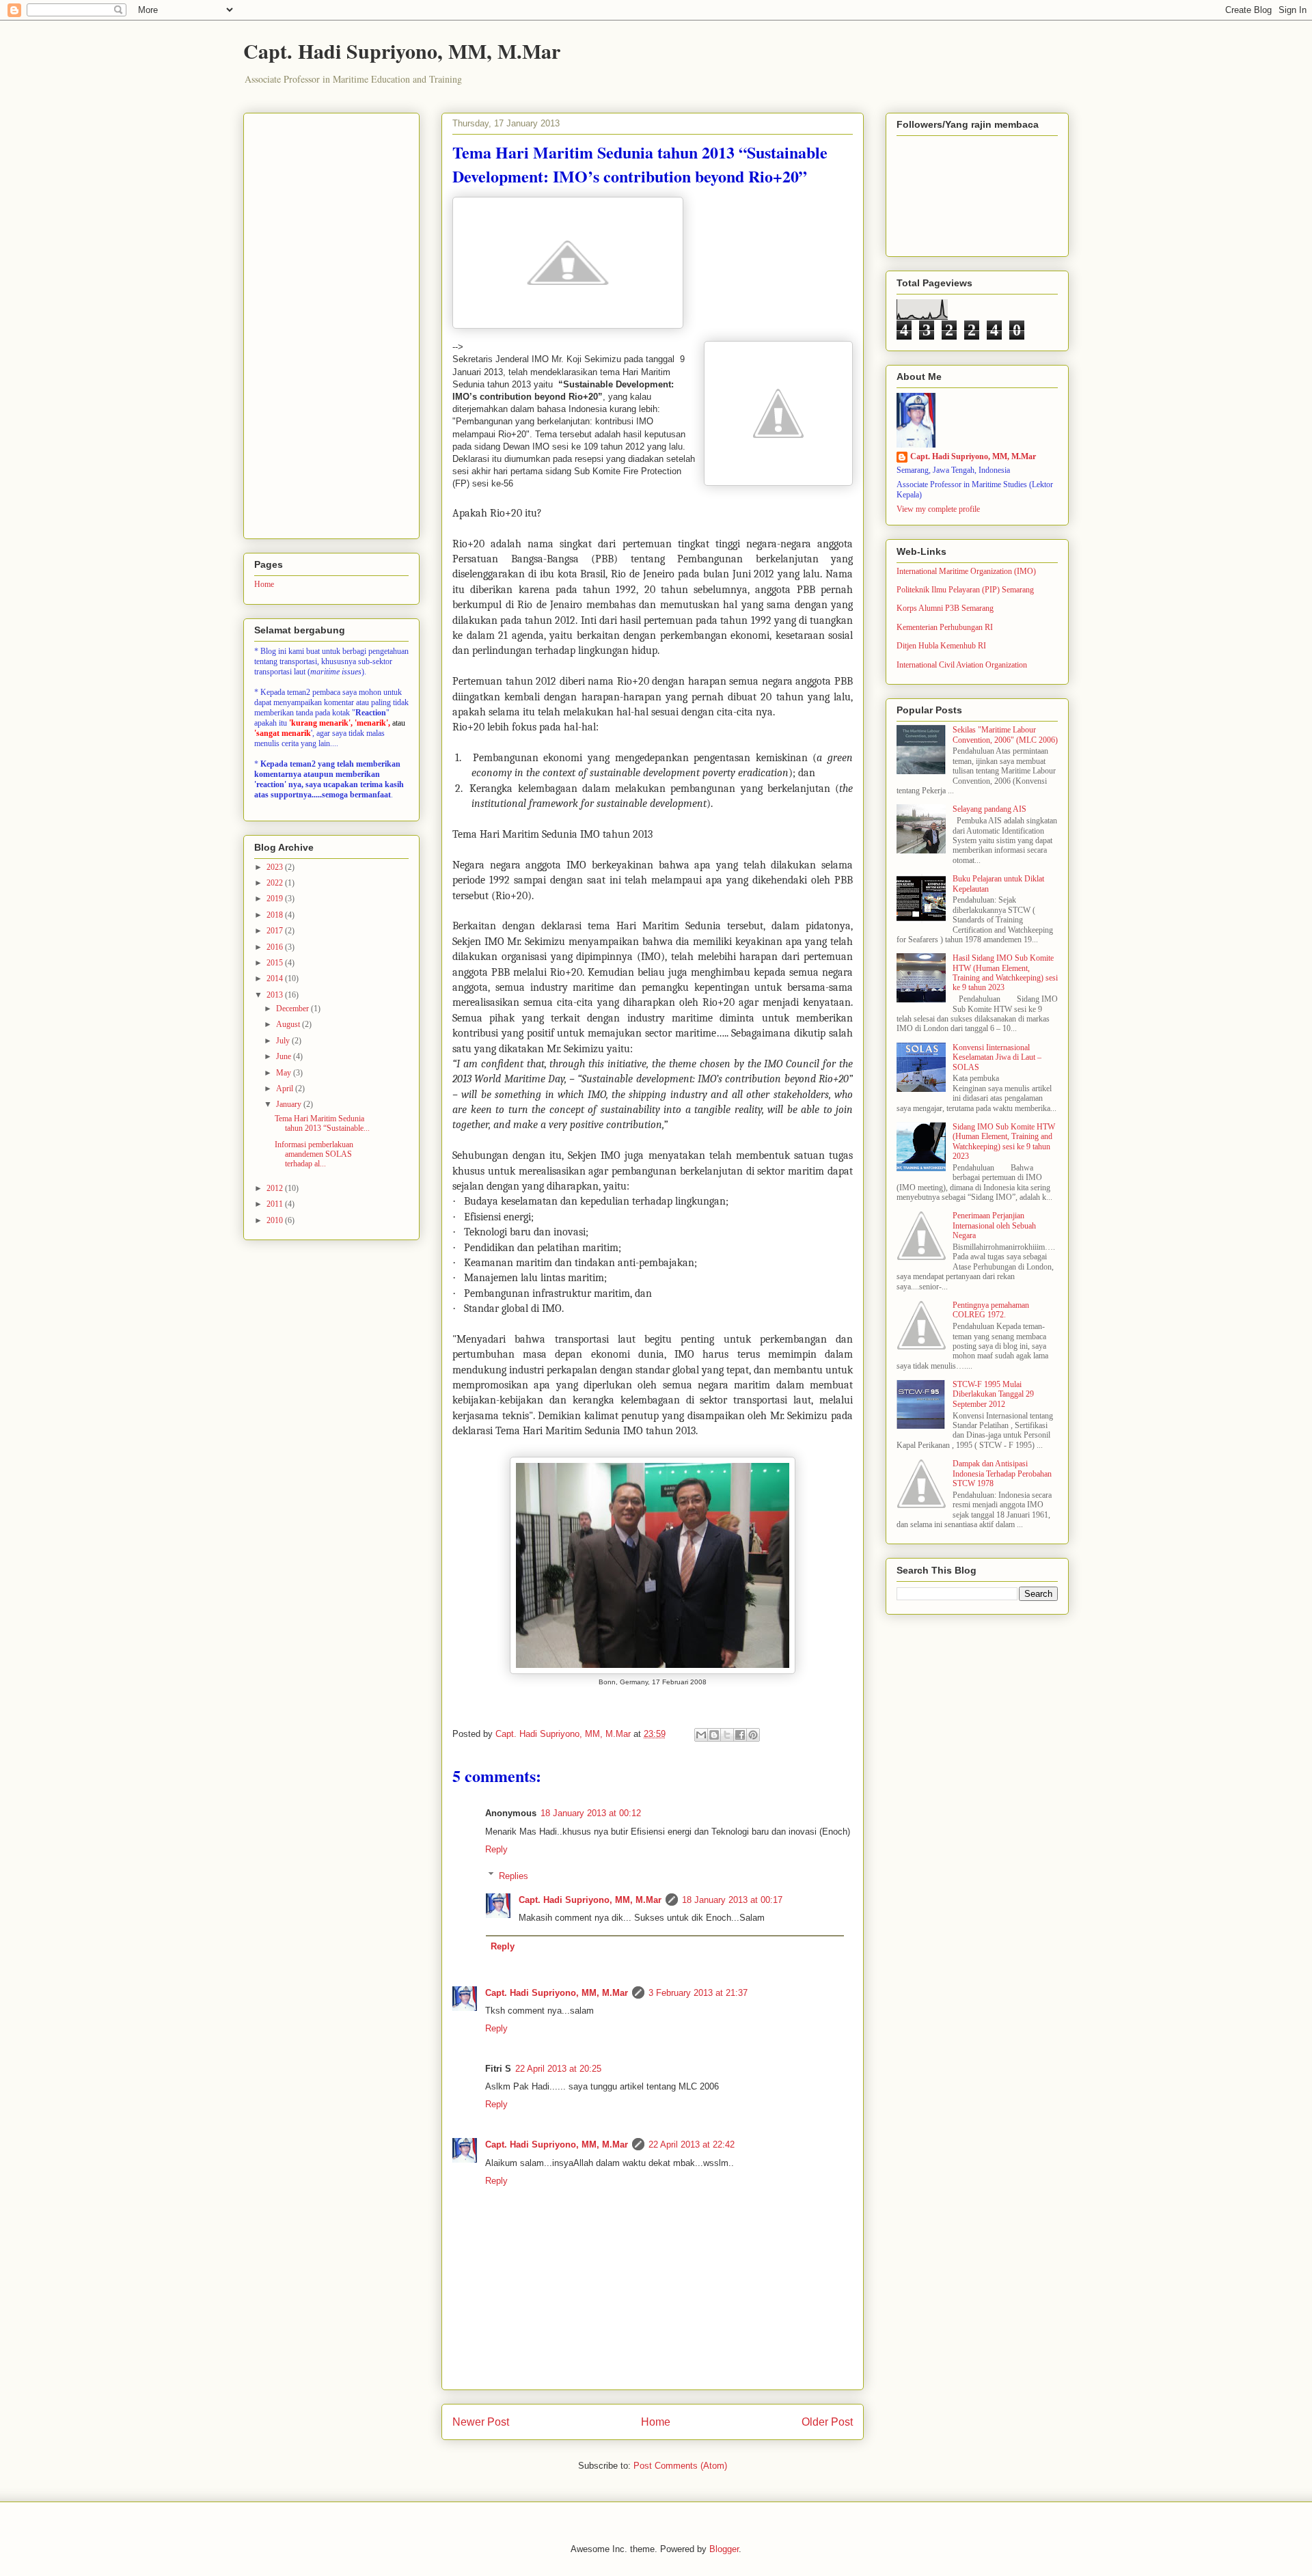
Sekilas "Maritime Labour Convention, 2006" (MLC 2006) (1005, 735)
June (285, 1056)
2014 (276, 978)
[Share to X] (727, 1735)
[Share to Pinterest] (753, 1735)
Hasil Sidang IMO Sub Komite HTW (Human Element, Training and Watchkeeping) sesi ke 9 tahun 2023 (1005, 973)
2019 (276, 899)
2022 (276, 883)
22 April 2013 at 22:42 (692, 2145)
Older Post (827, 2422)
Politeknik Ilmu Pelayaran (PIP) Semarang (965, 590)
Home (656, 2422)
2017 (276, 931)
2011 (276, 1204)
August (289, 1024)
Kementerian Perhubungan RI (945, 627)
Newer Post (481, 2422)
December (293, 1009)
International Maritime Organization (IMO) (966, 571)
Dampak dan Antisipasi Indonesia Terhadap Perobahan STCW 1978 (1002, 1474)
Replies (514, 1875)
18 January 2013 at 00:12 (591, 1813)
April (286, 1088)
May (285, 1073)
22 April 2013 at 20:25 (558, 2069)
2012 (276, 1188)
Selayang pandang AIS (989, 809)
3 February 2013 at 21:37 (698, 1993)
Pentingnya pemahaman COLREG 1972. (991, 1310)
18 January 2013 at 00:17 (732, 1900)
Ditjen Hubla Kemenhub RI (941, 646)
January (290, 1104)
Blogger (724, 2549)
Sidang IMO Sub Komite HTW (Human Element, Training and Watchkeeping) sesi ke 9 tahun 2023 (1004, 1141)
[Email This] (701, 1735)
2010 (276, 1220)
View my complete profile (938, 509)
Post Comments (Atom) (680, 2466)
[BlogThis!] (714, 1735)
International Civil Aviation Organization (962, 665)
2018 (276, 915)
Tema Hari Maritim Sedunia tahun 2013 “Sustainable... (322, 1123)
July (284, 1041)
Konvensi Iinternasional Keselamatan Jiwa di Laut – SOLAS (997, 1057)
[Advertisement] (331, 323)
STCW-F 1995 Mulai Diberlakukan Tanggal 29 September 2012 (993, 1394)
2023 (276, 867)
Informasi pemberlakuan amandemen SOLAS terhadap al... (314, 1154)
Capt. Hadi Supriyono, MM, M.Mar (402, 51)
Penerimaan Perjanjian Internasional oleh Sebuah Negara (994, 1225)
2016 (276, 947)
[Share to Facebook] (740, 1735)
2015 (276, 963)
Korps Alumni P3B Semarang (945, 608)
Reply (496, 1849)
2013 (276, 995)
